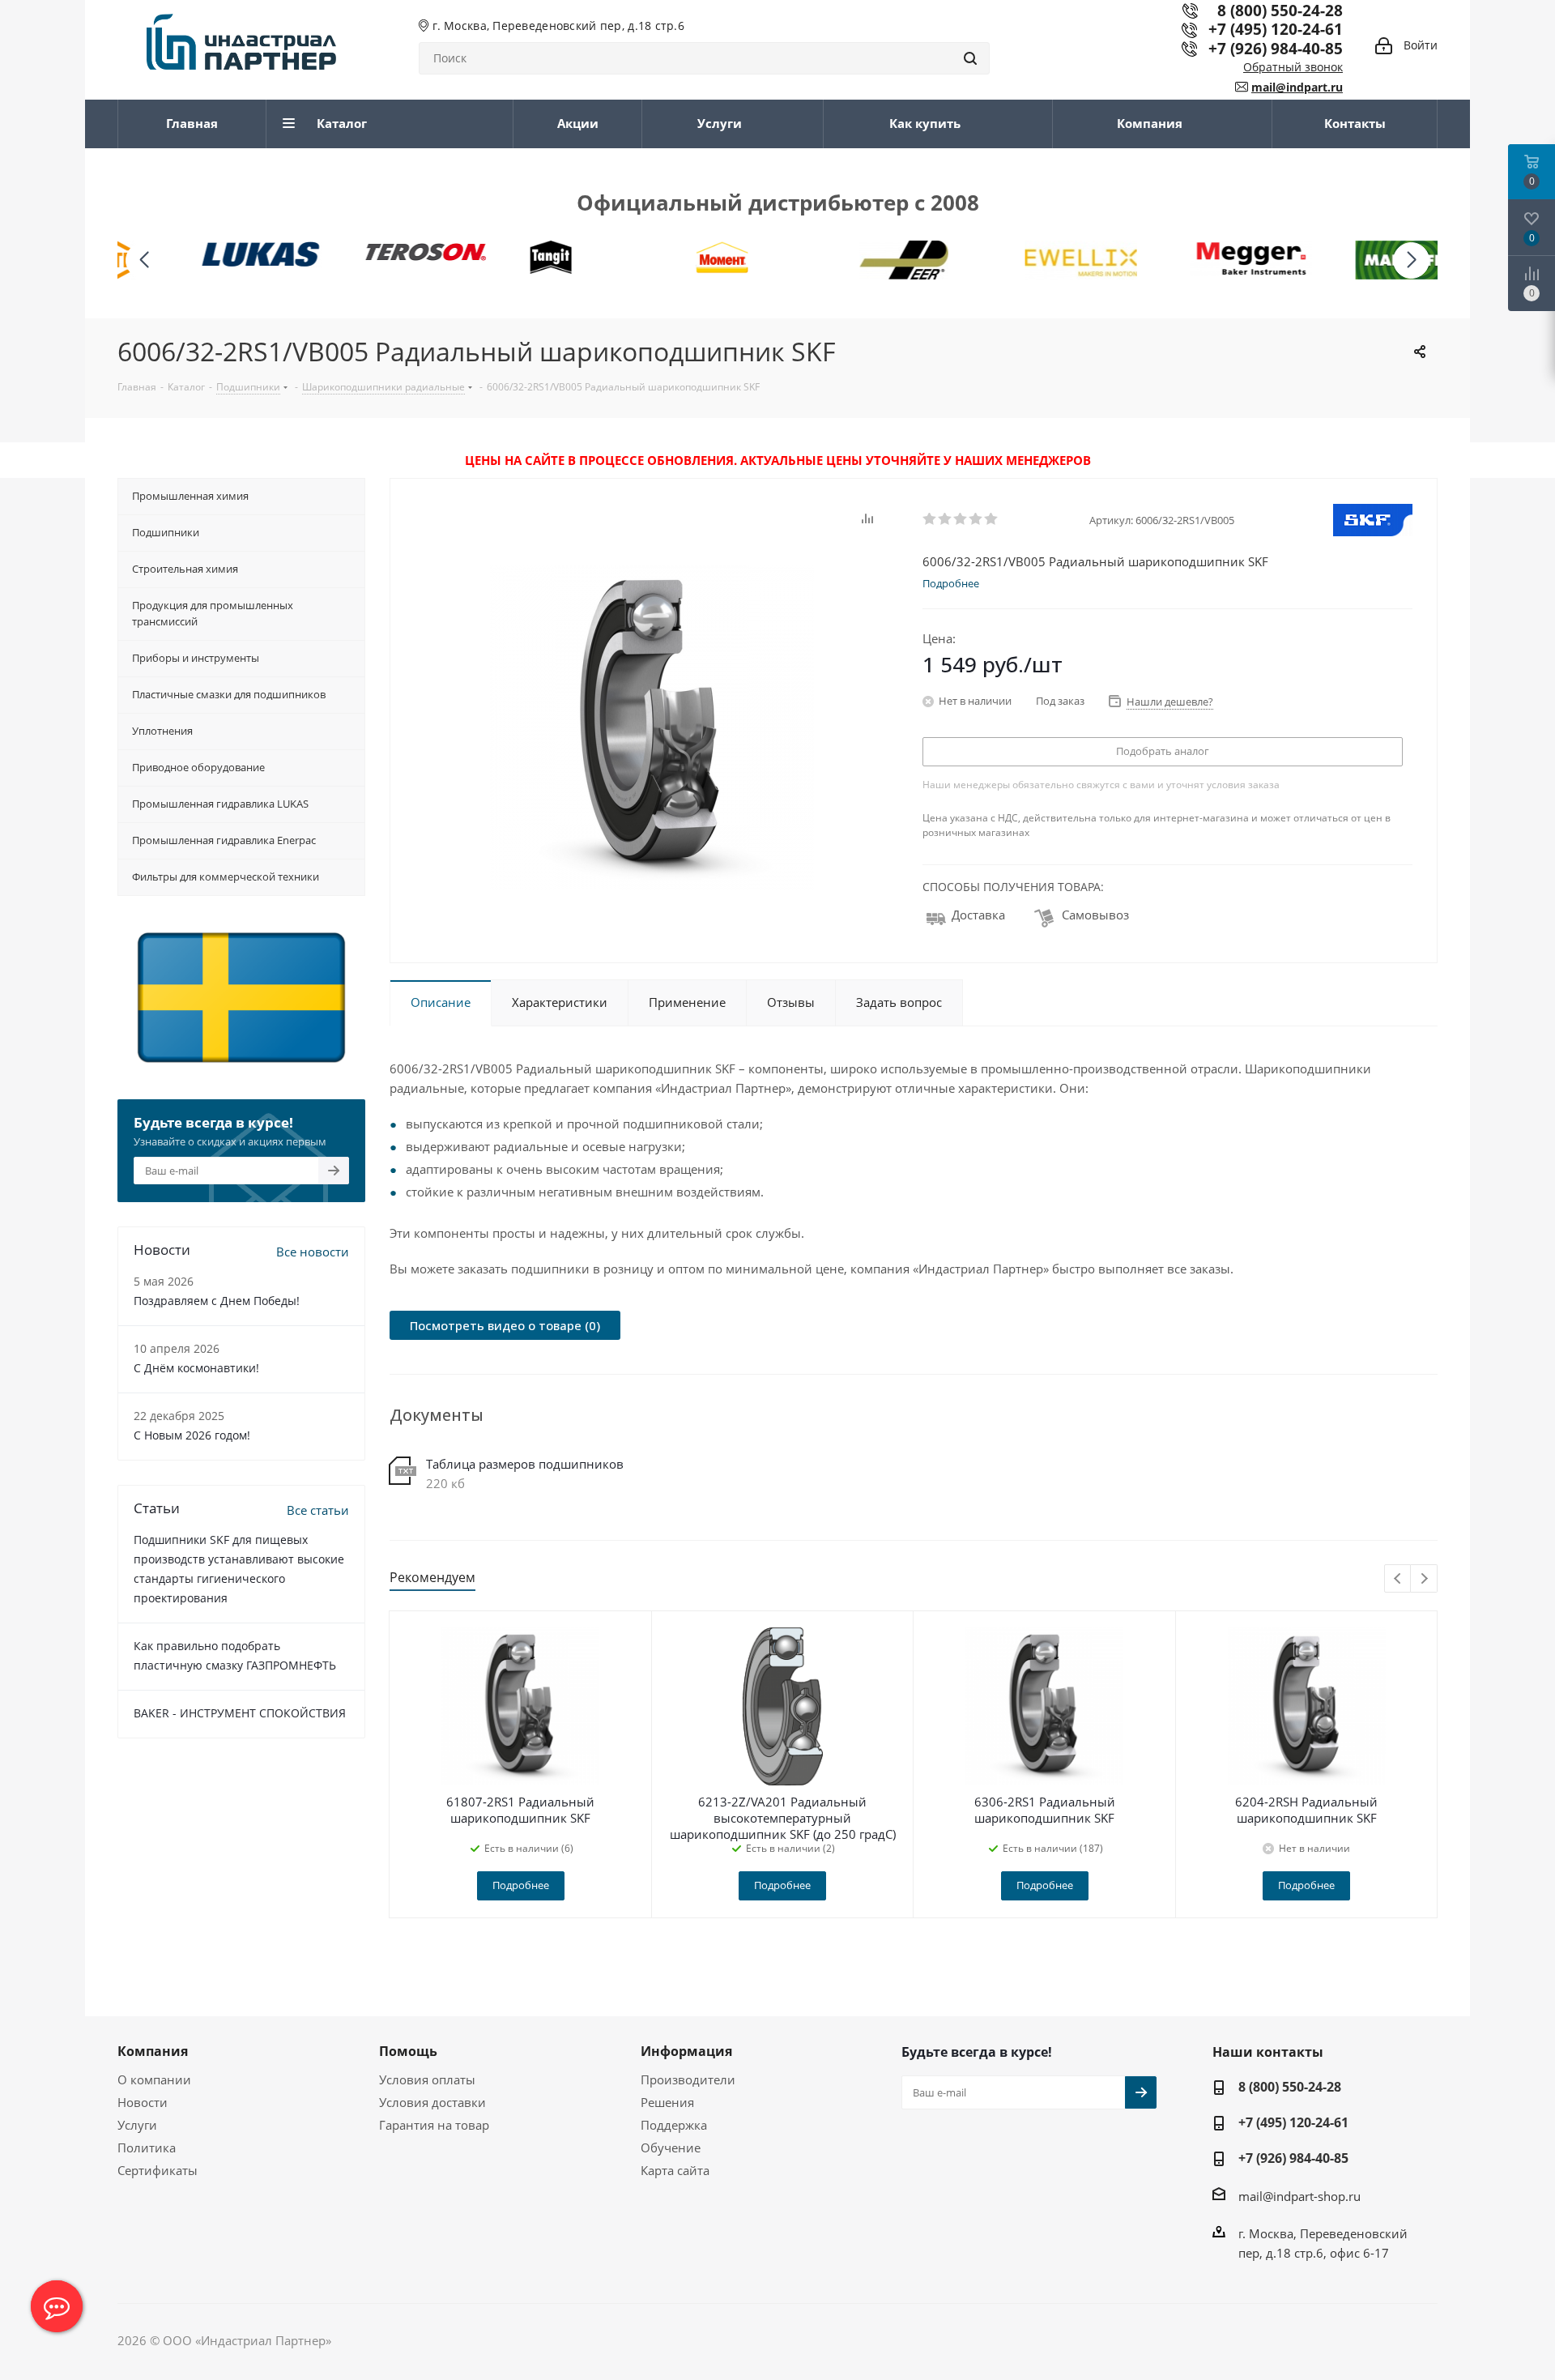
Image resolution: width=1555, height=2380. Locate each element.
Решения (667, 2102)
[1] (930, 519)
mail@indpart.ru (1297, 87)
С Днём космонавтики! (196, 1368)
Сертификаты (158, 2170)
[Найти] (970, 58)
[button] (1411, 260)
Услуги (137, 2125)
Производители (688, 2079)
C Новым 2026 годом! (192, 1435)
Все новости (313, 1252)
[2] (946, 519)
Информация (686, 2051)
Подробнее (521, 1885)
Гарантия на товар (434, 2125)
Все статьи (318, 1510)
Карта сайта (675, 2170)
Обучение (671, 2148)
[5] (992, 519)
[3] (961, 519)
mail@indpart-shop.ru (1299, 2196)
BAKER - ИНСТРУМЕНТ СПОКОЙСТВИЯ (240, 1713)
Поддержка (674, 2125)
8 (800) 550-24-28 (1290, 2087)
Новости (143, 2102)
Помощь (408, 2051)
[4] (976, 519)
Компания (153, 2051)
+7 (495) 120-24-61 (1276, 29)
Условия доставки (432, 2102)
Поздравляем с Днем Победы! (217, 1301)
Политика (147, 2148)
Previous (1398, 1579)
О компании (154, 2079)
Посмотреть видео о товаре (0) (505, 1325)
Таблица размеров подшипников (525, 1464)
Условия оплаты (427, 2079)
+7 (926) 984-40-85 (1276, 48)
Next (1424, 1579)
